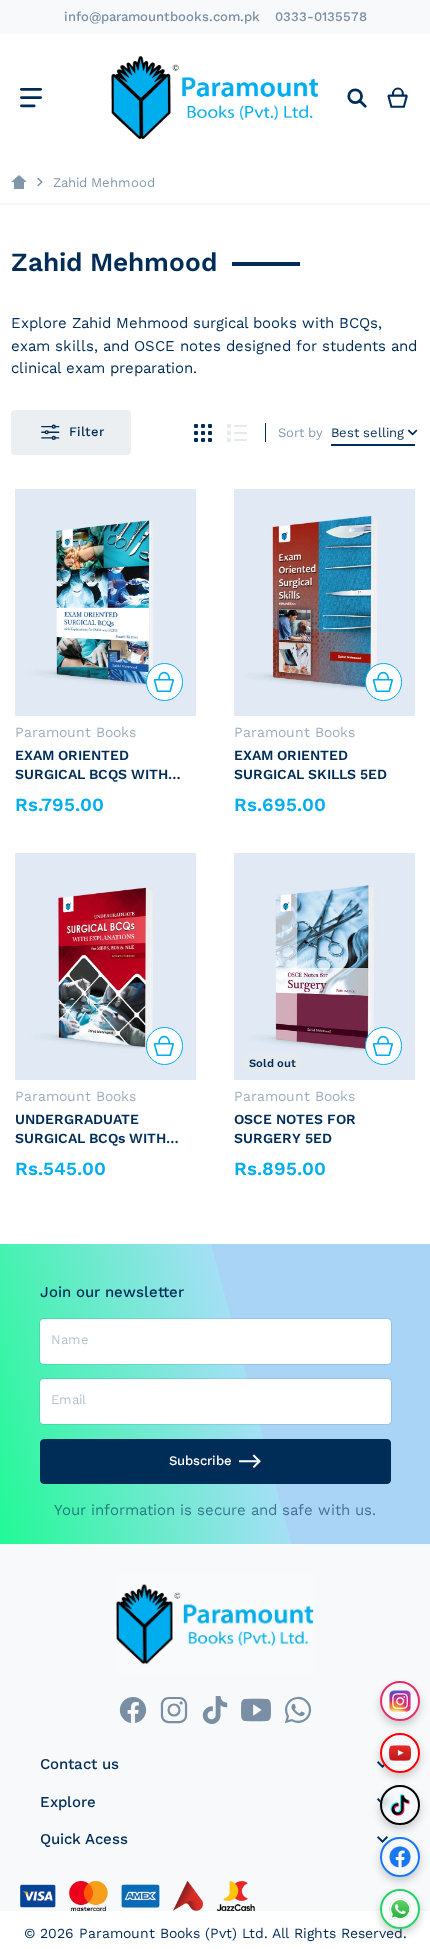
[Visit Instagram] (400, 1701)
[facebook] (132, 1709)
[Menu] (30, 97)
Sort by (300, 432)
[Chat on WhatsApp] (400, 1909)
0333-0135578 (321, 16)
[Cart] (398, 97)
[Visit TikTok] (400, 1805)
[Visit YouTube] (400, 1753)
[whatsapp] (297, 1709)
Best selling (367, 432)
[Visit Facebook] (400, 1857)
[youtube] (256, 1709)
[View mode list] (237, 432)
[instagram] (173, 1709)
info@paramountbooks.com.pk (162, 16)
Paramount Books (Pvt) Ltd (171, 1933)
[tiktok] (214, 1709)
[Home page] (18, 182)
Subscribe (200, 1460)
